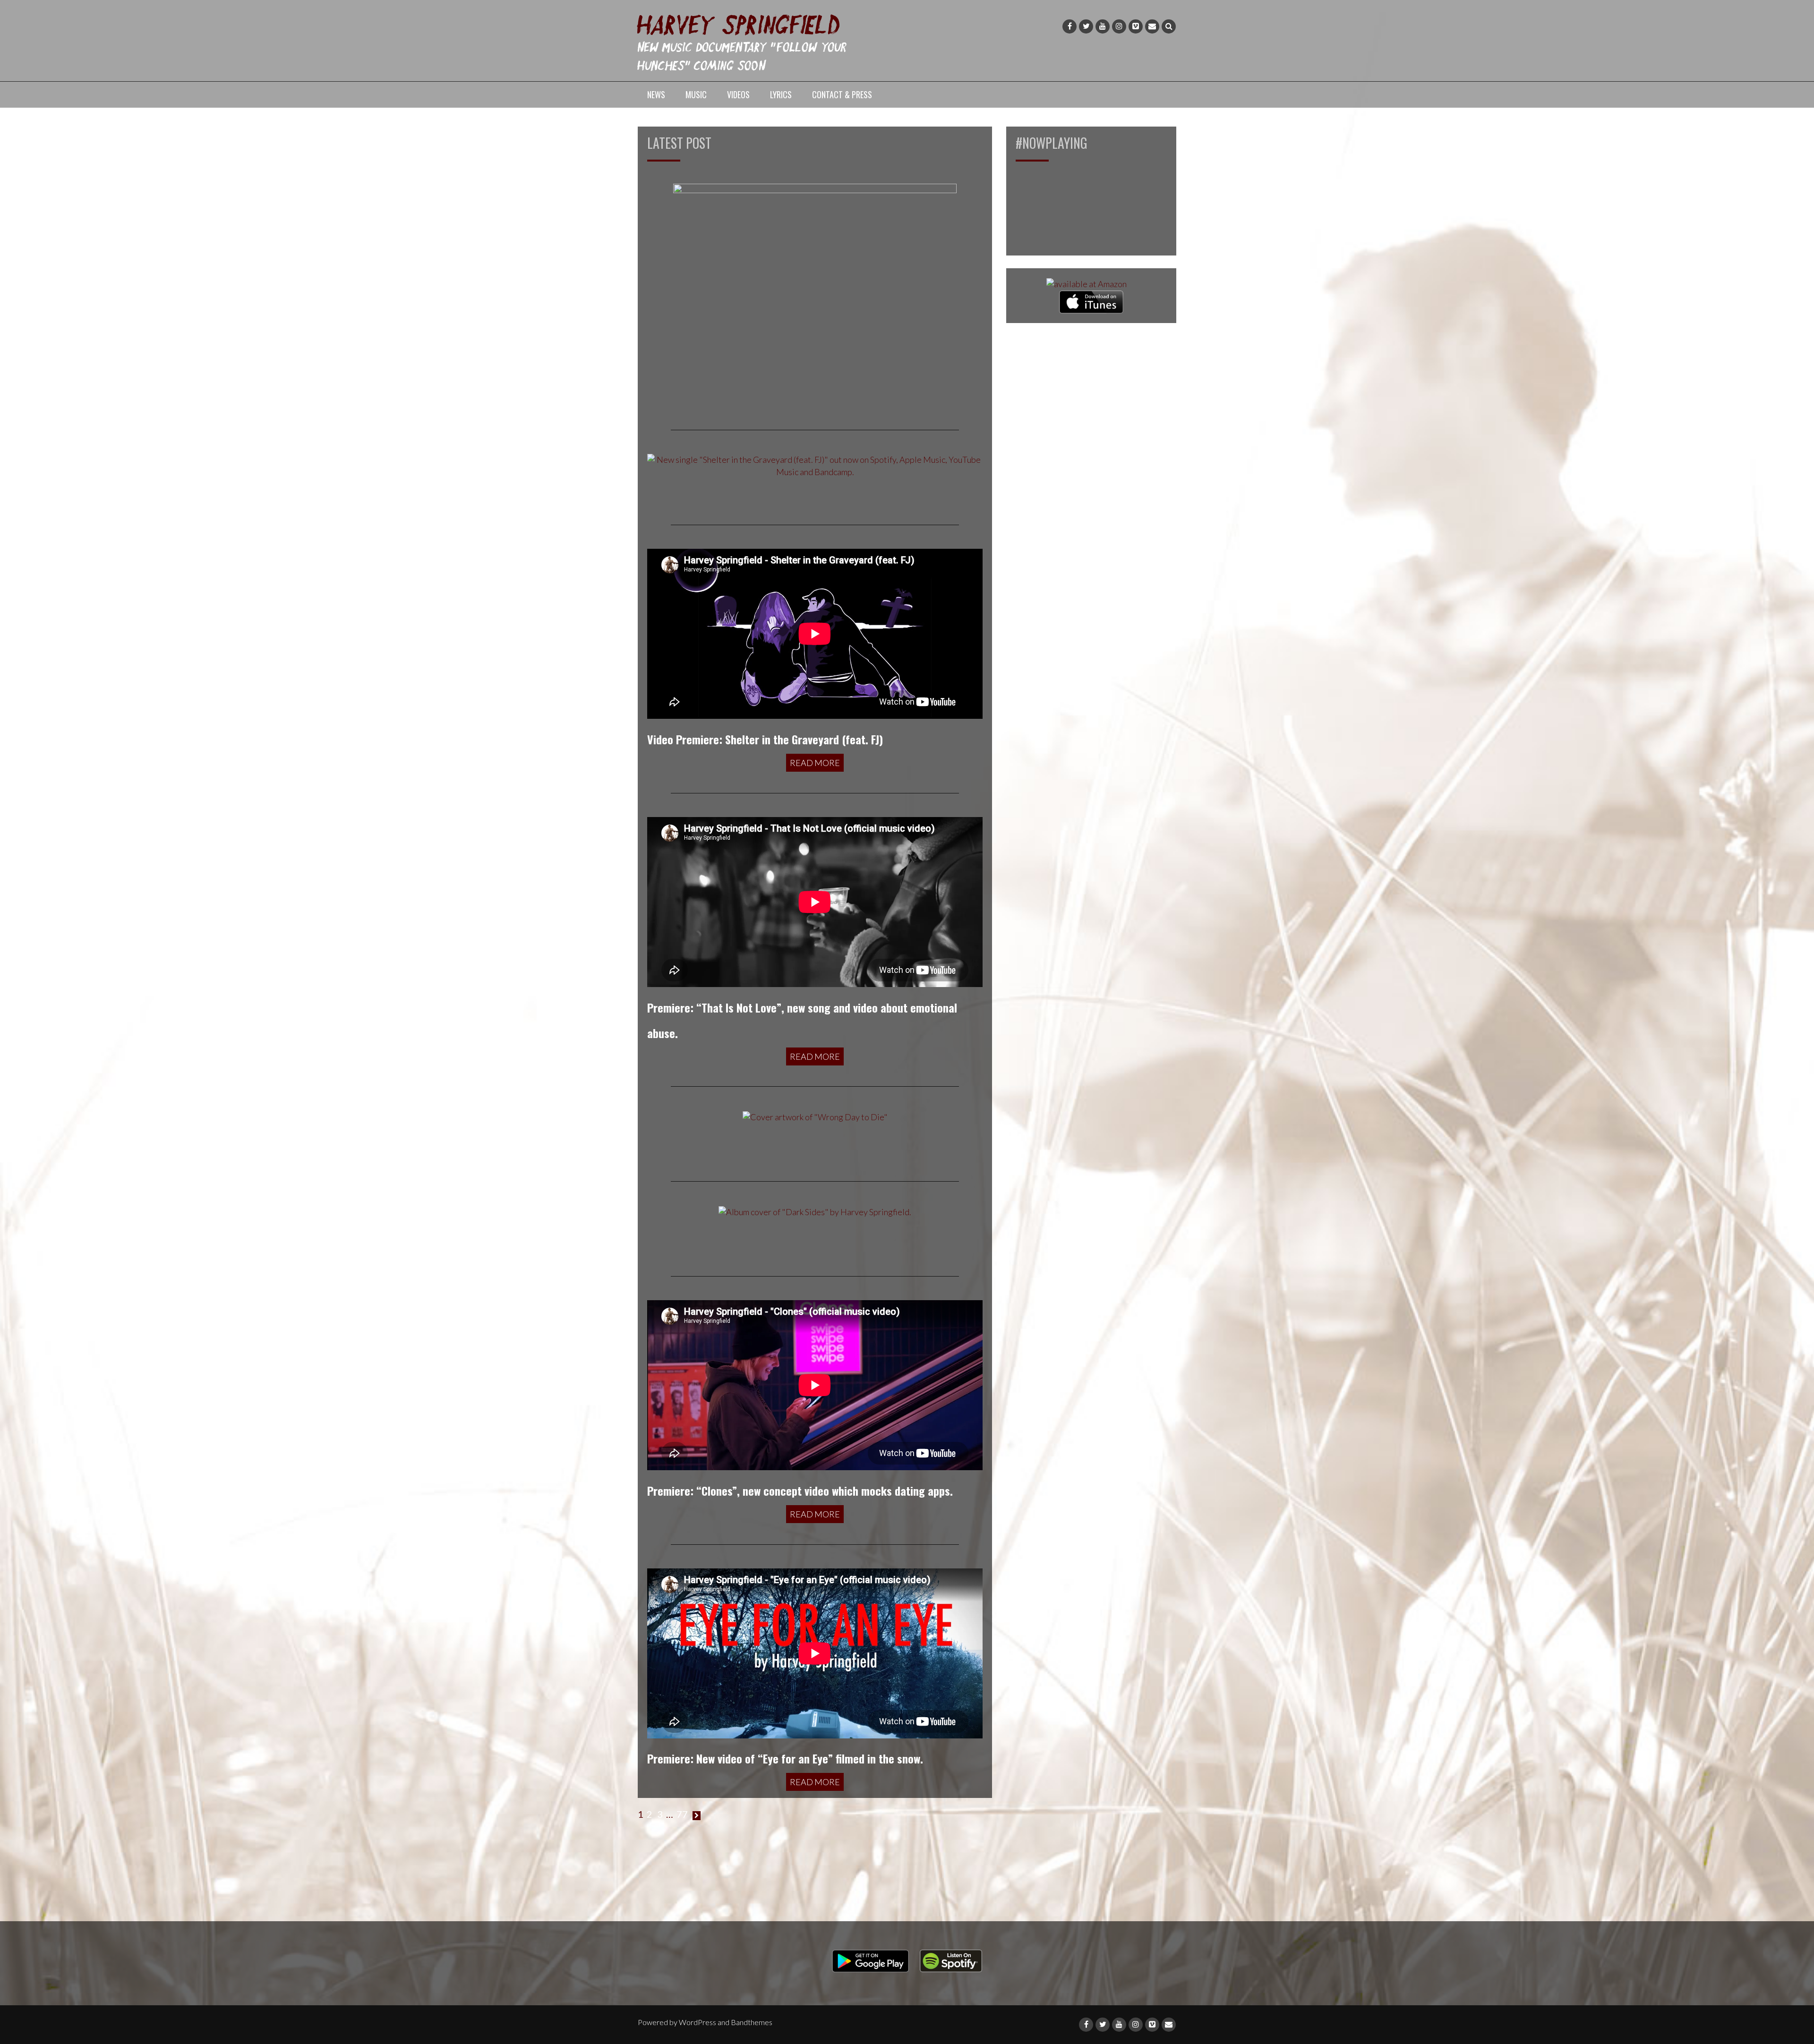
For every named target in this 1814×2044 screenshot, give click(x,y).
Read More (815, 763)
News (656, 94)
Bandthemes (752, 2022)
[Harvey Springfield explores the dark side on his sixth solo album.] (815, 1211)
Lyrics (781, 94)
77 (682, 1814)
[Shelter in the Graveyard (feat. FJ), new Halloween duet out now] (815, 465)
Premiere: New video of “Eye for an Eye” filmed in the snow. (785, 1758)
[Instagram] (1119, 26)
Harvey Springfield (740, 23)
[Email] (1152, 26)
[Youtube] (1103, 26)
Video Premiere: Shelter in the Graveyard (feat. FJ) (765, 739)
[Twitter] (1086, 26)
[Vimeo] (1136, 26)
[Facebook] (1070, 26)
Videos (738, 94)
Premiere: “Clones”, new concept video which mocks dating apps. (800, 1490)
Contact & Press (842, 94)
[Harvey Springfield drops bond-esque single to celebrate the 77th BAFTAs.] (815, 1116)
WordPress (697, 2022)
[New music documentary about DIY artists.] (815, 294)
